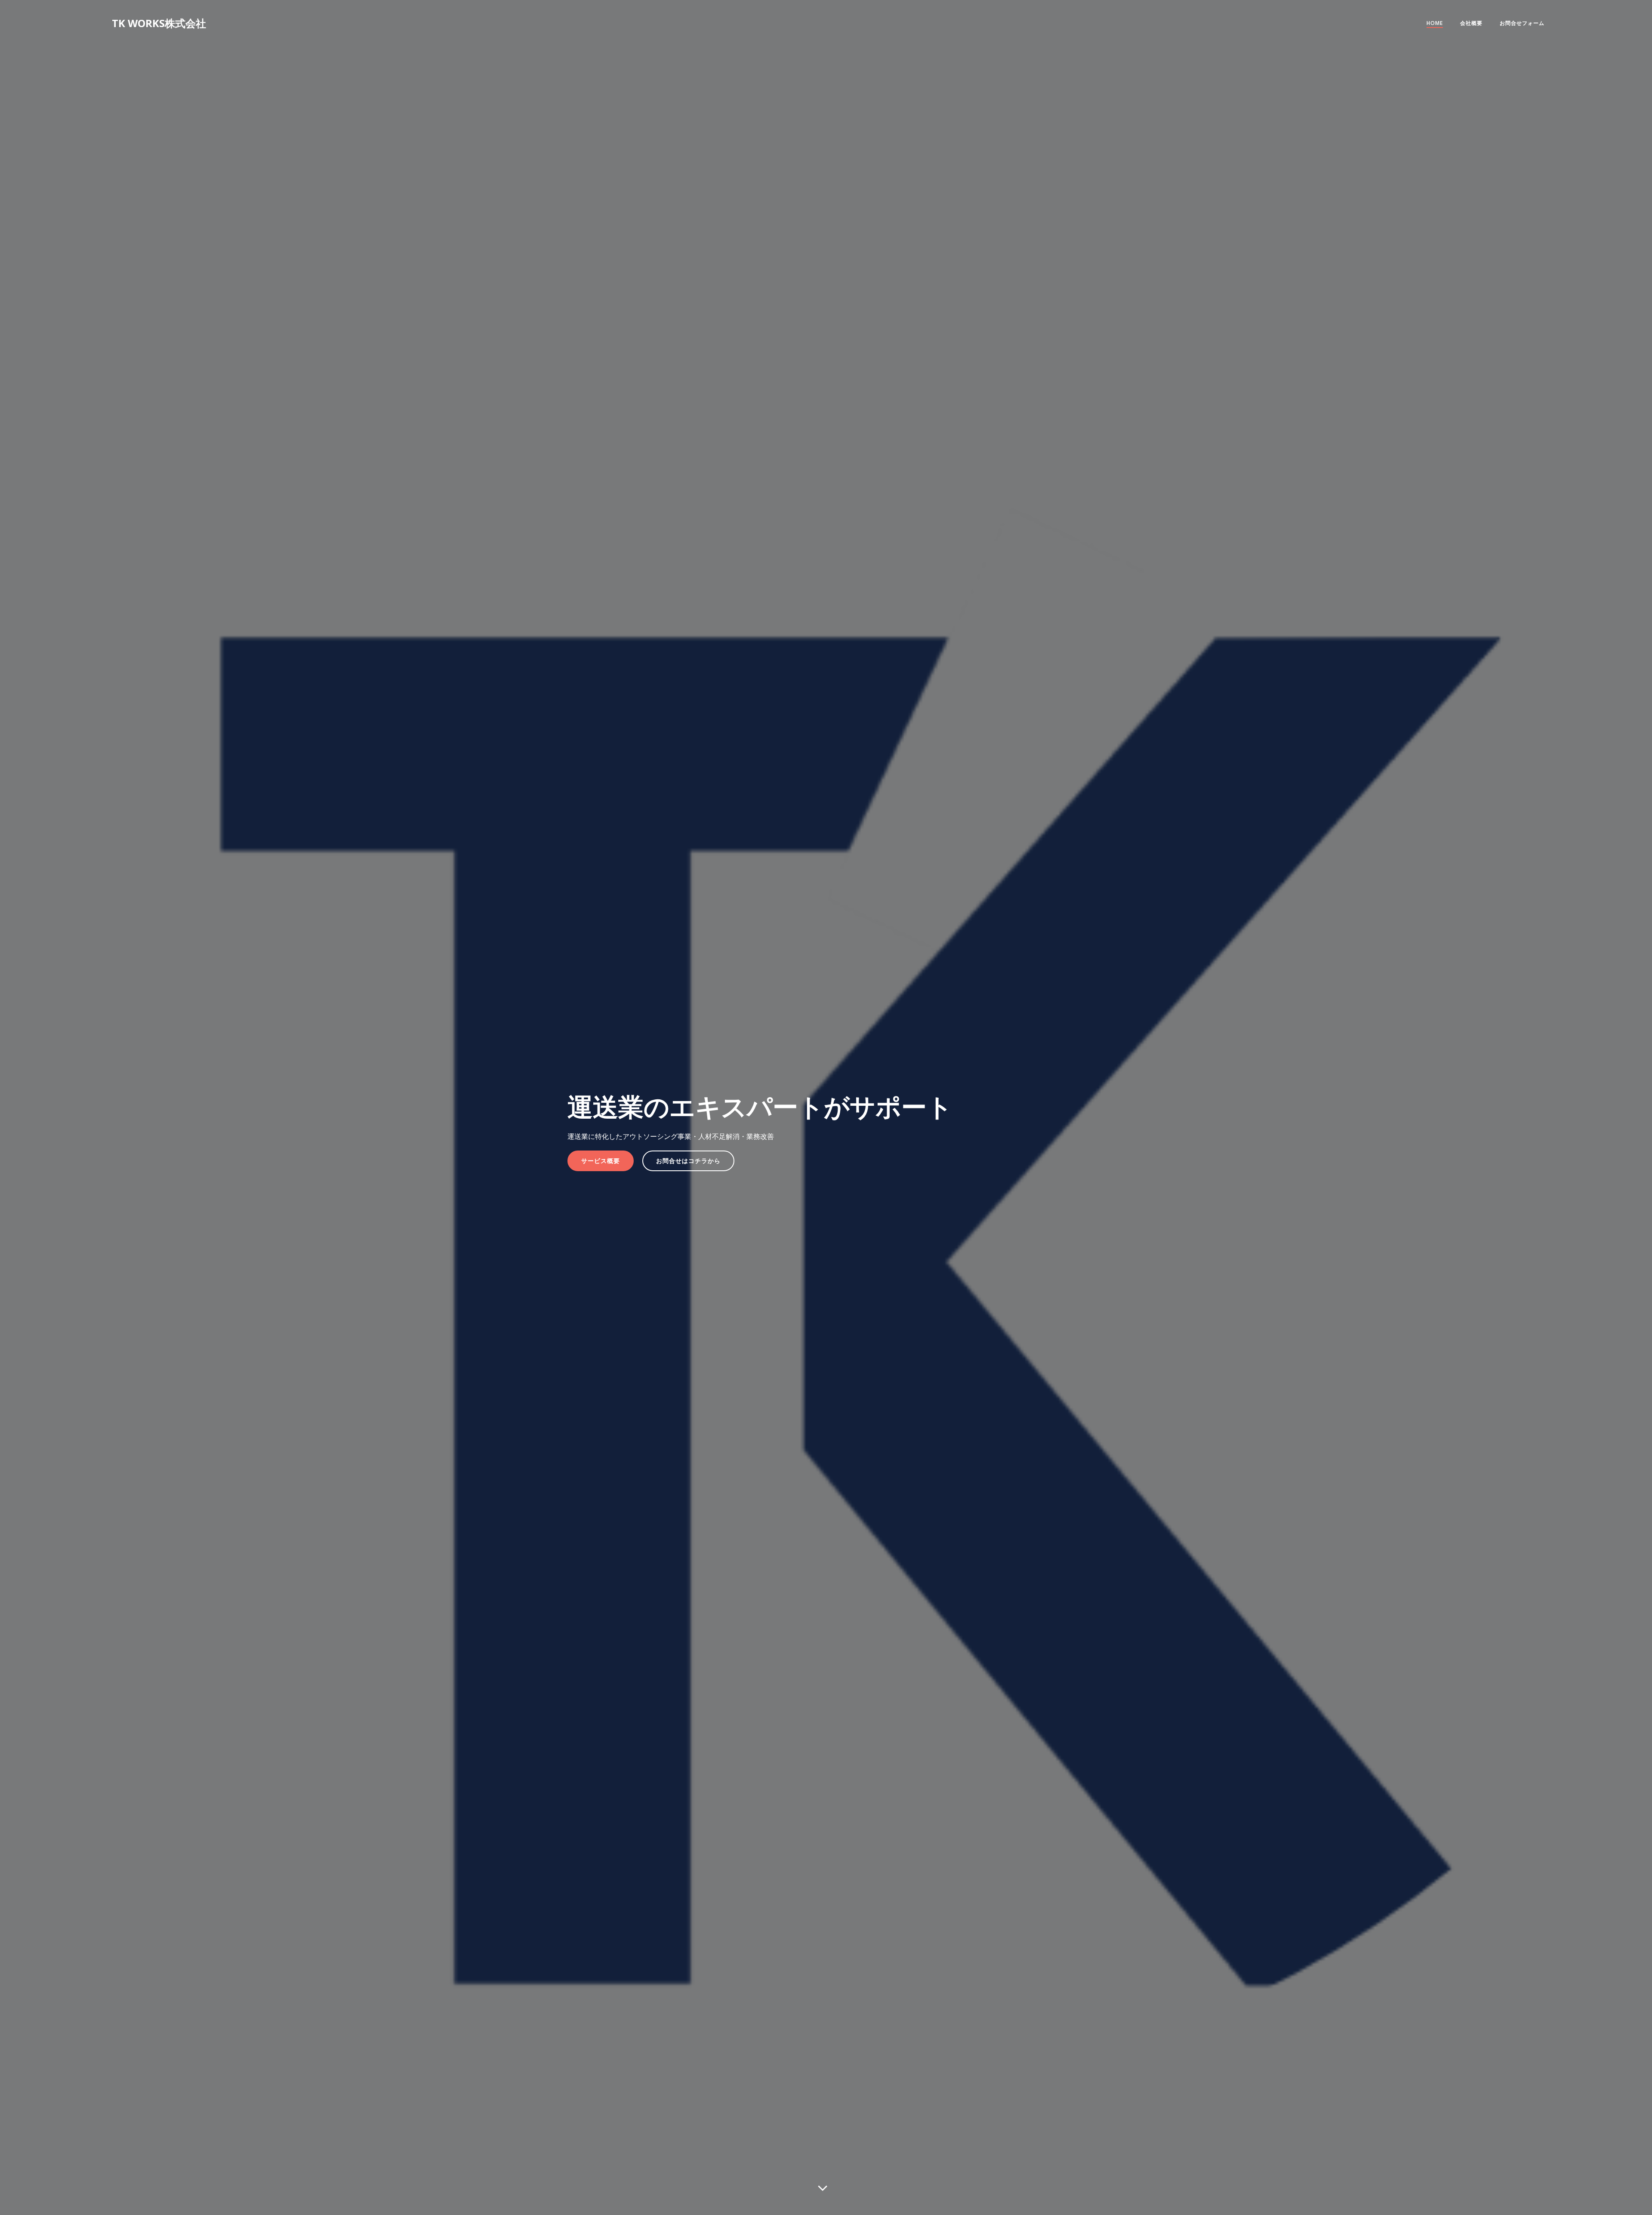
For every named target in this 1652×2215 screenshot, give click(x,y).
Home (1435, 23)
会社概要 (1471, 23)
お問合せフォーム (1522, 23)
